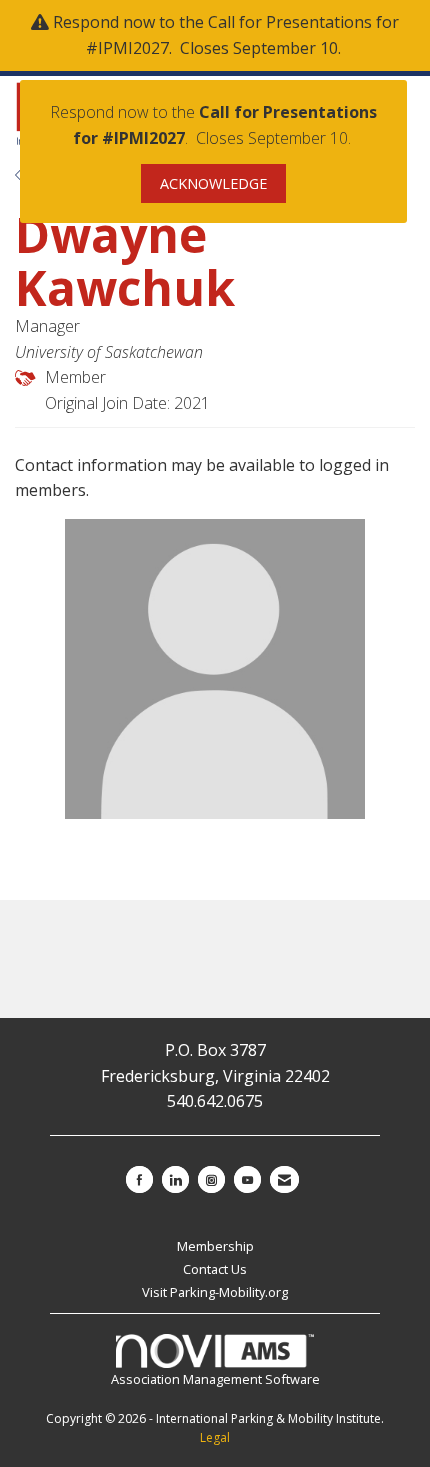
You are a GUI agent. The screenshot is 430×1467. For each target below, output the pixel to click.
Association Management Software (215, 1379)
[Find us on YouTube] (247, 1179)
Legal (215, 1437)
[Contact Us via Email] (284, 1179)
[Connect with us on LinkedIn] (175, 1179)
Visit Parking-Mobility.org (215, 1292)
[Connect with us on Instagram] (211, 1179)
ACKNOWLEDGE (213, 183)
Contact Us (215, 1269)
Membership (215, 1246)
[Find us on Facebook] (139, 1179)
